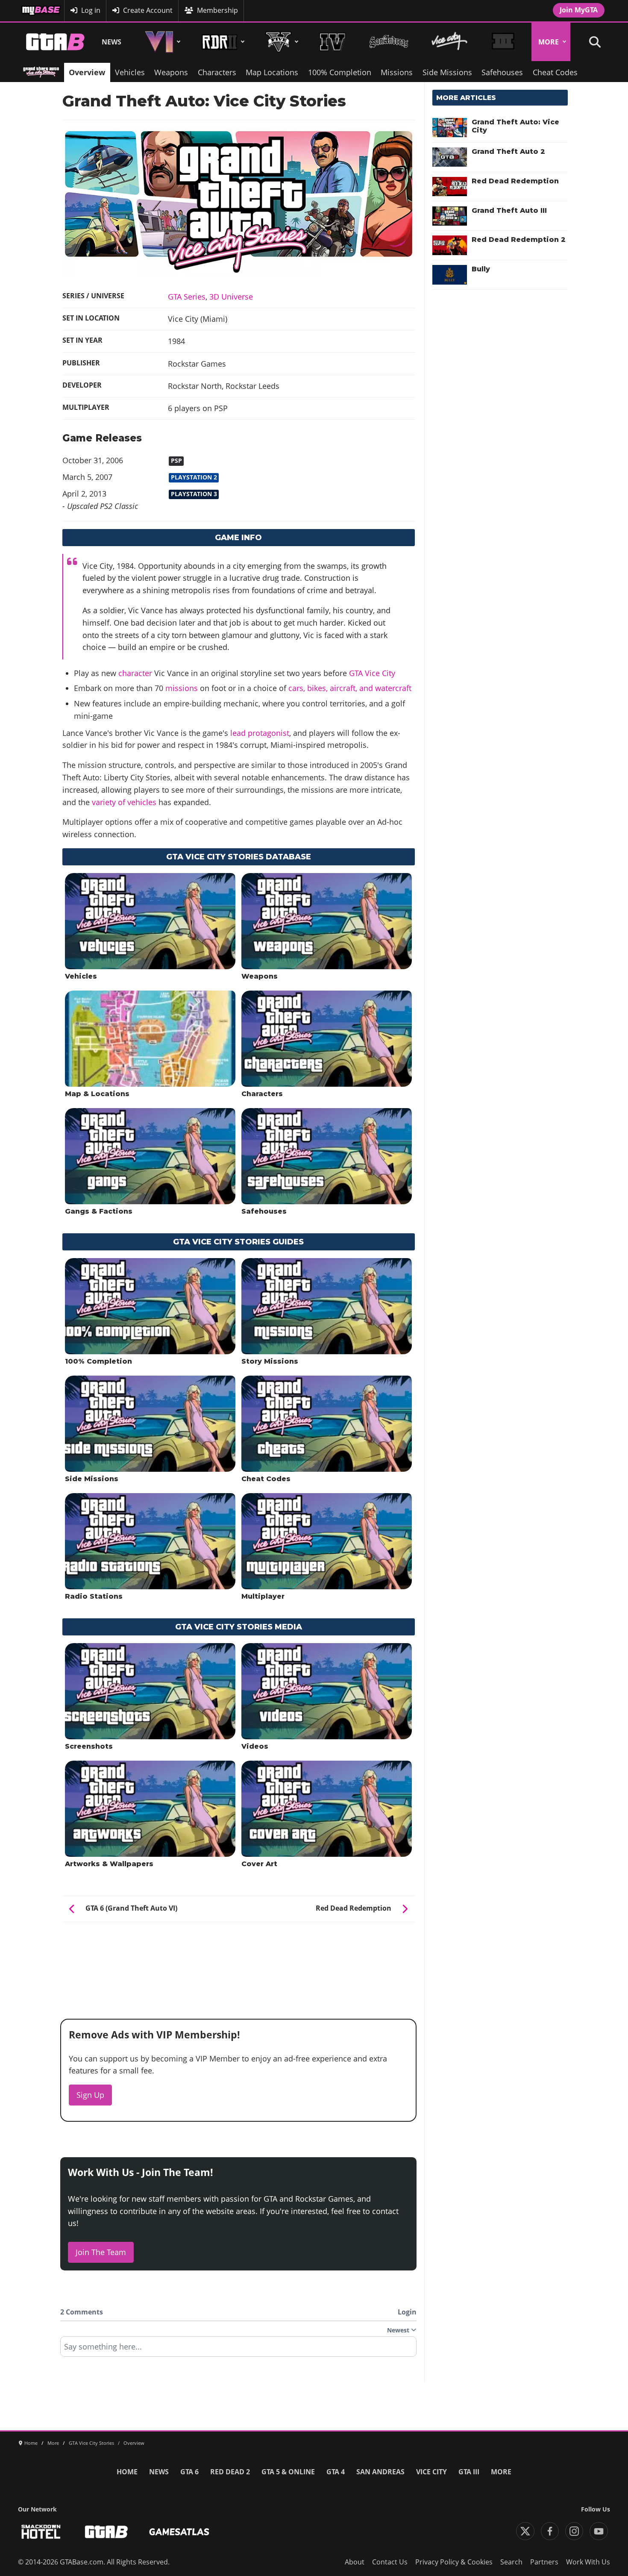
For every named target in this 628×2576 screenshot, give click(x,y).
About (355, 2562)
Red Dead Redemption (515, 181)
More (549, 42)
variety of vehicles (124, 802)
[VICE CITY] (450, 42)
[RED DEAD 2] (222, 42)
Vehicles (130, 72)
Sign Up (90, 2095)
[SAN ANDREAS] (389, 42)
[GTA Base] (56, 42)
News (112, 42)
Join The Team (101, 2252)
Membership (217, 10)
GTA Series (187, 297)
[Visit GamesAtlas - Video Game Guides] (179, 2532)
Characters (217, 72)
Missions (397, 72)
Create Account (148, 10)
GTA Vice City (372, 673)
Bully (481, 269)
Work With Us (588, 2562)
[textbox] (238, 2350)
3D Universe (231, 297)
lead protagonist (260, 733)
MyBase (33, 10)
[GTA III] (503, 42)
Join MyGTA (579, 10)
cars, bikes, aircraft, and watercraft (350, 688)
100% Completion (340, 72)
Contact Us (390, 2562)
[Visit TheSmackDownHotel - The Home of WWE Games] (41, 2532)
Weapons (171, 72)
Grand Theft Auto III (509, 210)
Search (511, 2562)
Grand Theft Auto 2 (508, 151)
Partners (544, 2562)
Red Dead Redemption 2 (519, 240)
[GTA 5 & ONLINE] (280, 42)
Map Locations (272, 72)
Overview (87, 72)
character (135, 673)
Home (127, 2472)
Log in (91, 10)
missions (182, 688)
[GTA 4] (333, 42)
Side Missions (447, 72)
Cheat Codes (555, 72)
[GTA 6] (161, 42)
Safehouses (502, 72)
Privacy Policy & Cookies (454, 2562)
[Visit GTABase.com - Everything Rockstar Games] (106, 2532)
